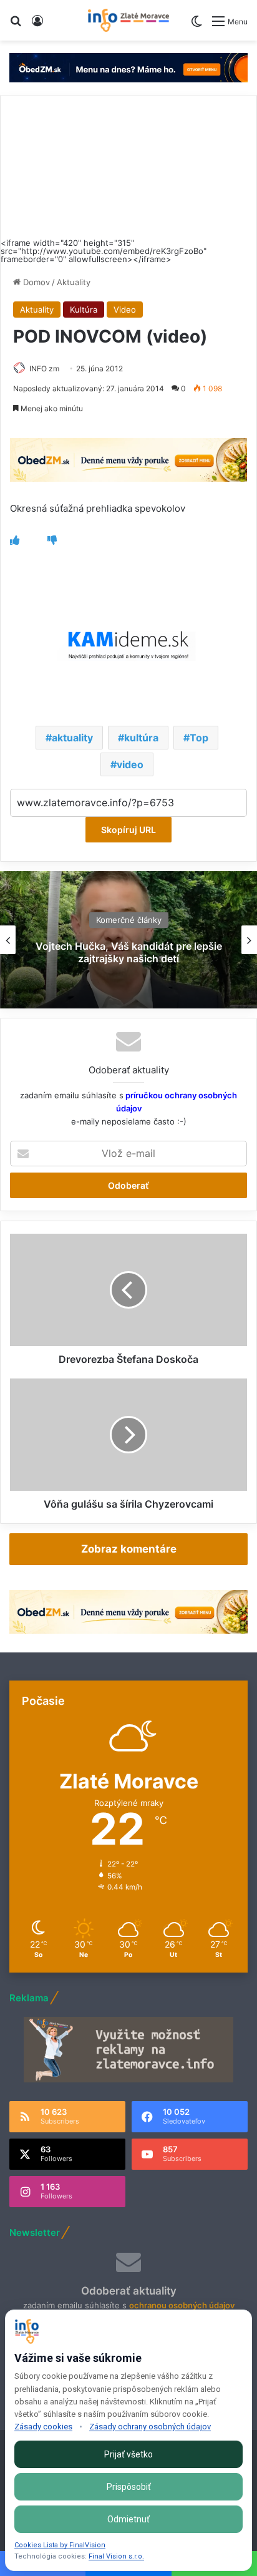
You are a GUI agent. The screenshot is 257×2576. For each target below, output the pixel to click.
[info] (128, 20)
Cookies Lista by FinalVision (60, 2545)
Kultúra (84, 310)
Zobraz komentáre (129, 1549)
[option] (128, 940)
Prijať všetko (128, 2454)
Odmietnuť (128, 2519)
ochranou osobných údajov (182, 2305)
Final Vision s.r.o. (116, 2556)
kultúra (141, 738)
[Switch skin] (196, 26)
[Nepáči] (52, 540)
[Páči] (15, 540)
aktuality (72, 738)
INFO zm (44, 368)
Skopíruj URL (128, 830)
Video (125, 310)
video (130, 764)
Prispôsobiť (129, 2487)
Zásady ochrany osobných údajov (150, 2427)
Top (199, 738)
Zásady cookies (43, 2427)
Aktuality (74, 282)
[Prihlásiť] (37, 25)
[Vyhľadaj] (16, 25)
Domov (35, 282)
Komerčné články (129, 920)
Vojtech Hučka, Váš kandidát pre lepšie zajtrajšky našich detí (129, 953)
